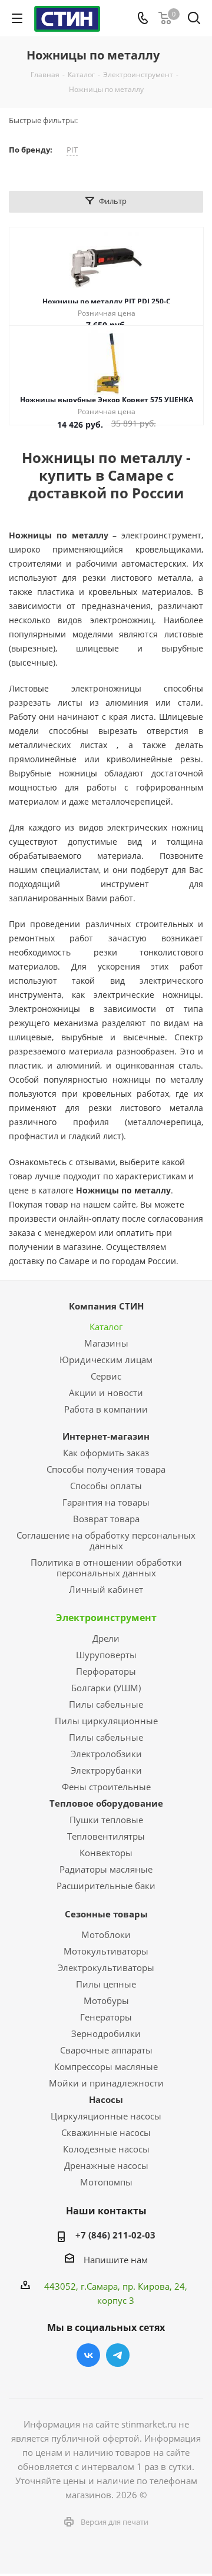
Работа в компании (106, 1409)
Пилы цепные (106, 1984)
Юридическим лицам (106, 1360)
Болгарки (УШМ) (106, 1688)
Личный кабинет (106, 1589)
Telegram (118, 2355)
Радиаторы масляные (106, 1869)
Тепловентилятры (106, 1836)
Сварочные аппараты (106, 2050)
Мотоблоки (106, 1935)
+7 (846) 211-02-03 (115, 2235)
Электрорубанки (106, 1770)
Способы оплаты (106, 1486)
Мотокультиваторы (106, 1951)
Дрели (106, 1638)
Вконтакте (88, 2355)
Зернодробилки (106, 2033)
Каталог (106, 1327)
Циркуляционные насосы (106, 2116)
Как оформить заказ (106, 1453)
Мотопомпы (106, 2182)
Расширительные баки (106, 1886)
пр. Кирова (146, 2286)
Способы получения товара (106, 1469)
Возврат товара (106, 1519)
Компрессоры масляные (106, 2066)
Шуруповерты (106, 1655)
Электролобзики (106, 1754)
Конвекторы (106, 1853)
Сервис (106, 1376)
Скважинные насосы (106, 2132)
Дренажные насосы (106, 2165)
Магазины (106, 1343)
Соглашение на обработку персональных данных (106, 1540)
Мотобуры (106, 2000)
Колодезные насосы (106, 2149)
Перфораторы (106, 1671)
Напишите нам (116, 2259)
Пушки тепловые (106, 1820)
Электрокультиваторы (106, 1967)
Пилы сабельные (106, 1704)
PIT (72, 150)
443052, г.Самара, (83, 2286)
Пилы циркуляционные (106, 1721)
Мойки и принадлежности (106, 2083)
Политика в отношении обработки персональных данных (106, 1568)
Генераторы (106, 2017)
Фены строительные (106, 1787)
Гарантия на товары (106, 1502)
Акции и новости (106, 1393)
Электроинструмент (106, 1618)
